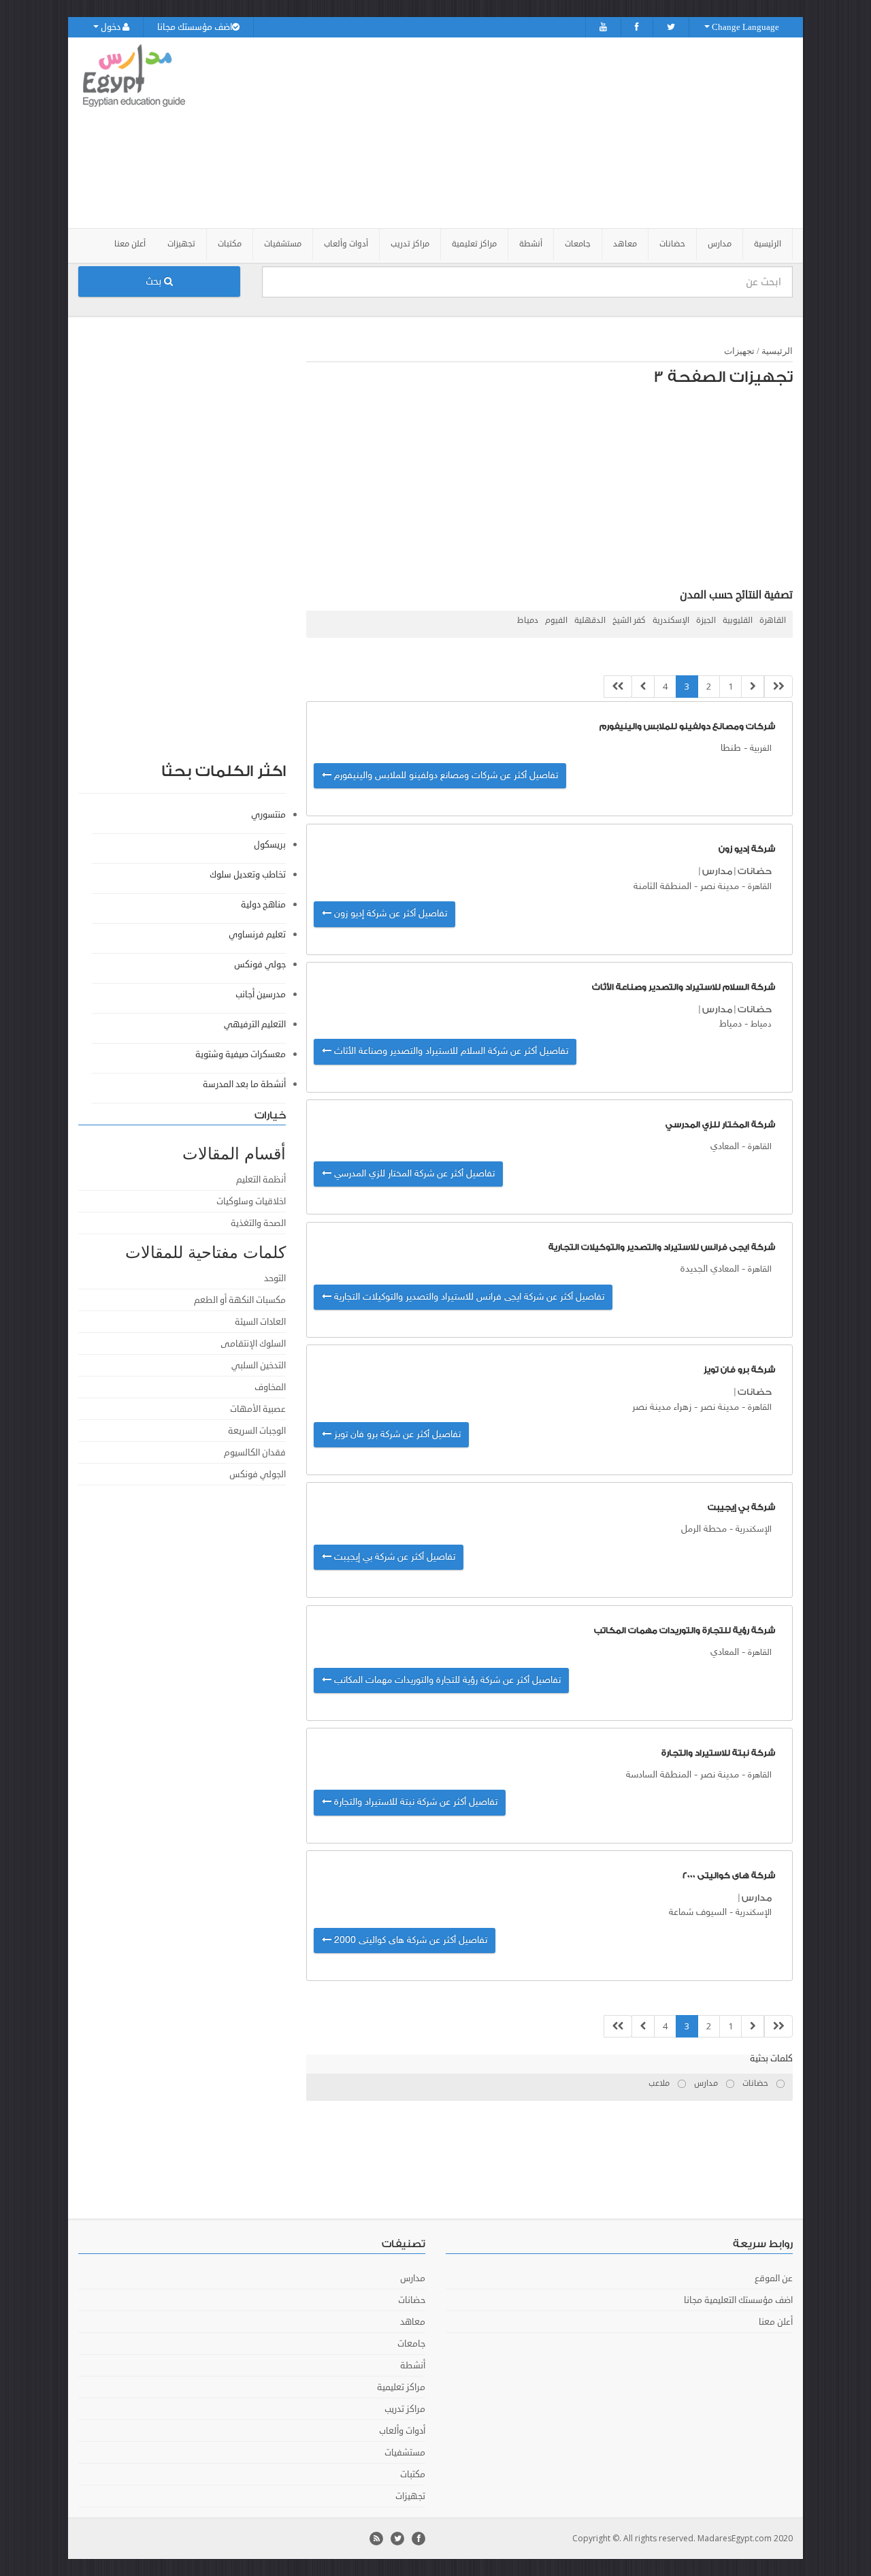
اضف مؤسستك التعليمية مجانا (738, 2300)
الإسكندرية (671, 621)
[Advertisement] (512, 133)
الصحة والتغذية (258, 1223)
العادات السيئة (260, 1322)
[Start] (778, 687)
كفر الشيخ (629, 621)
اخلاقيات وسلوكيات (251, 1202)
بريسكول (270, 845)
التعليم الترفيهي (255, 1025)
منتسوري (268, 815)
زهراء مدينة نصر (662, 1407)
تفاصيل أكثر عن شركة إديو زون (389, 914)
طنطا (731, 748)
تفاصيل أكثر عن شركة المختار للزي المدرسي (413, 1174)
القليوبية (738, 621)
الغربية (761, 749)
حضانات (755, 871)
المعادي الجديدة (710, 1269)
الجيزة (706, 621)
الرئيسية (768, 244)
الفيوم (556, 621)
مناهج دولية (263, 905)
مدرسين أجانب (261, 995)
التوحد (275, 1278)
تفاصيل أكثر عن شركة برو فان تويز (396, 1435)
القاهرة (773, 621)
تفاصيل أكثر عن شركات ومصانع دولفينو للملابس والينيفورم (445, 776)
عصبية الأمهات (258, 1409)
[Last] (618, 687)
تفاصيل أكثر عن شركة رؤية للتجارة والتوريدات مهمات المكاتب (446, 1680)
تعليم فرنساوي (257, 935)
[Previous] (753, 687)
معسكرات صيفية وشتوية (241, 1054)
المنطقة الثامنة (662, 887)
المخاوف (270, 1387)
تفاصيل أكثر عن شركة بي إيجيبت (393, 1557)
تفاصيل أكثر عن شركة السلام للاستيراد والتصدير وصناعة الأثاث (450, 1051)
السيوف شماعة (698, 1913)
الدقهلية (590, 621)
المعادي (725, 1147)
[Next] (643, 687)
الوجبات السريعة (257, 1431)
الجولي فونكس (258, 1475)
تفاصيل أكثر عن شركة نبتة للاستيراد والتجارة (414, 1802)
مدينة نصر (720, 887)
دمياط (528, 621)
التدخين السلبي (259, 1366)
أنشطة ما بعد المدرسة (244, 1084)
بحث (155, 281)
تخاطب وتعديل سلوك (248, 875)
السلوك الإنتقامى (253, 1344)
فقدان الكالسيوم (255, 1453)
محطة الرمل (704, 1529)
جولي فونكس (260, 965)
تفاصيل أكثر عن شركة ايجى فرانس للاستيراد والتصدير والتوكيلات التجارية (468, 1297)
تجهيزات (739, 351)
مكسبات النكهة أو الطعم (240, 1300)
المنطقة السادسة (659, 1775)
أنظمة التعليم (261, 1180)
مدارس (717, 871)
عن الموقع (774, 2279)
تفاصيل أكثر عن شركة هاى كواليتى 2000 (409, 1941)
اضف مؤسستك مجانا (195, 27)
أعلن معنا (130, 244)
